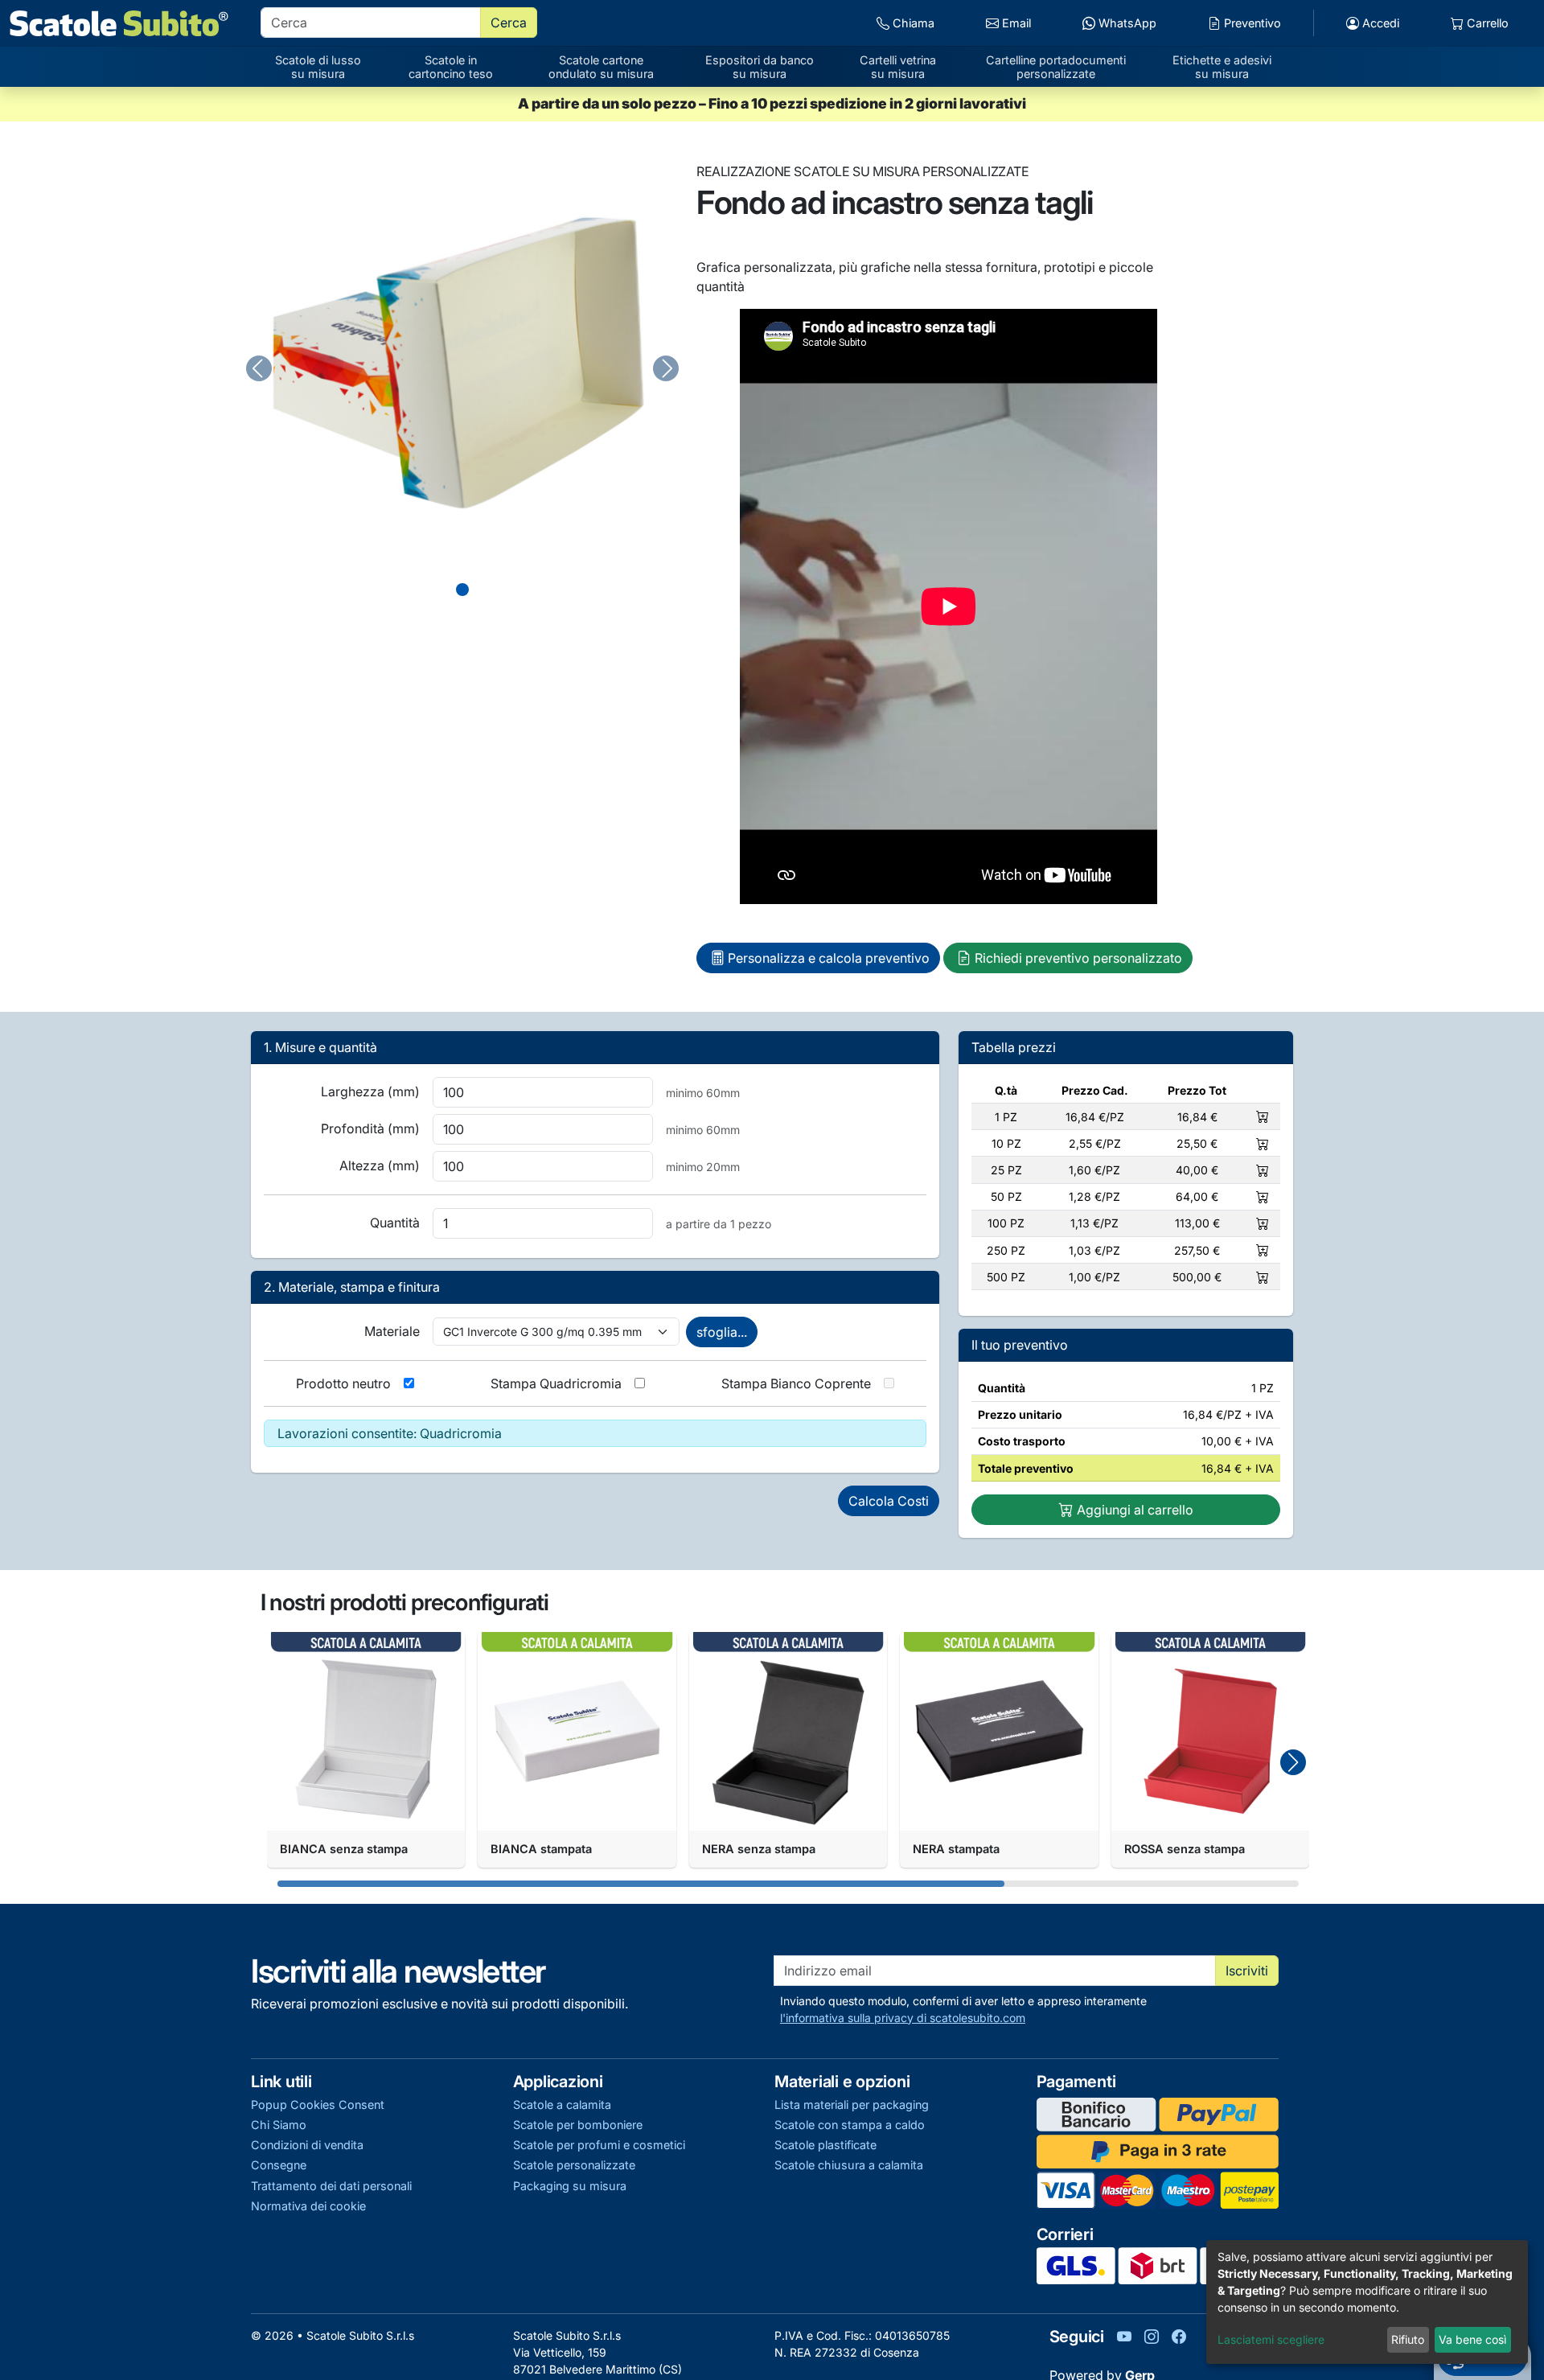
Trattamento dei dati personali (331, 2186)
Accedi (1379, 23)
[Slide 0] (462, 590)
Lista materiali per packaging (852, 2105)
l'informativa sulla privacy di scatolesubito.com (903, 2018)
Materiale (392, 1331)
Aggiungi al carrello (1133, 1510)
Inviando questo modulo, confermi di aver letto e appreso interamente (963, 2009)
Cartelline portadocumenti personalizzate (1056, 67)
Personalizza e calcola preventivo (829, 958)
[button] (1293, 1762)
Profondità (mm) (370, 1128)
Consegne (279, 2165)
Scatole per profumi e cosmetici (599, 2145)
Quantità (395, 1223)
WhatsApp (1126, 23)
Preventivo (1251, 23)
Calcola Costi (889, 1501)
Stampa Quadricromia (556, 1383)
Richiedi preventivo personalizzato (1078, 958)
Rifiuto (1408, 2339)
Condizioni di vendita (307, 2145)
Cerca (509, 23)
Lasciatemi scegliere (1271, 2339)
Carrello (1486, 23)
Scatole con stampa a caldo (850, 2125)
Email (1015, 23)
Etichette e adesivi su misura (1222, 67)
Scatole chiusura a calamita (849, 2165)
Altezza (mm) (380, 1165)
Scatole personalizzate (574, 2165)
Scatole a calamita (562, 2105)
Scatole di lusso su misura (318, 67)
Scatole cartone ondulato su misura (601, 67)
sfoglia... (722, 1332)
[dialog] (1367, 2302)
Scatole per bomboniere (578, 2125)
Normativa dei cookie (308, 2206)
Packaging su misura (570, 2186)
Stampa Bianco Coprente (796, 1383)
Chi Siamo (279, 2125)
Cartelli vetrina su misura (898, 67)
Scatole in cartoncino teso (451, 67)
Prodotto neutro (343, 1383)
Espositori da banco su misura (760, 67)
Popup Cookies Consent (318, 2105)
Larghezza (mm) (370, 1091)
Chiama (912, 23)
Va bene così (1472, 2339)
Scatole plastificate (825, 2145)
